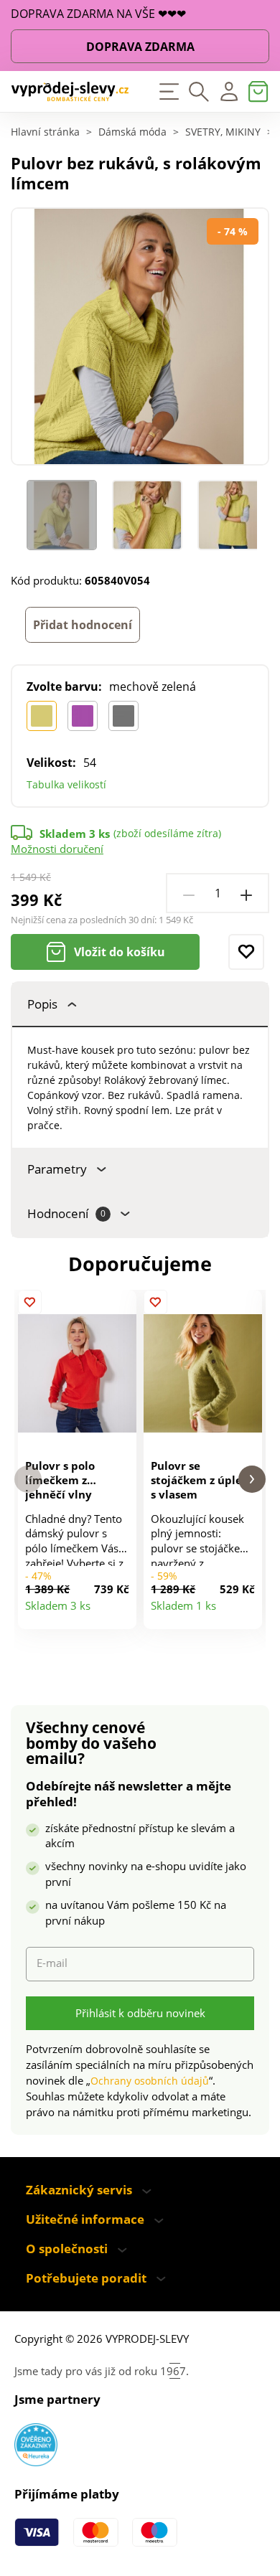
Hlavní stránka (45, 133)
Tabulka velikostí (66, 784)
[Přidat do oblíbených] (246, 952)
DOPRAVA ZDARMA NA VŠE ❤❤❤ (98, 14)
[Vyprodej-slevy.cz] (70, 92)
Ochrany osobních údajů (150, 2081)
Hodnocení (66, 1213)
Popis (42, 1004)
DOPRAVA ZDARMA (140, 47)
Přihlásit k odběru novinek (140, 2013)
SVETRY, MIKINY (223, 133)
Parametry (57, 1169)
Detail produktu (119, 1613)
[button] (28, 1480)
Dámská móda (132, 133)
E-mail (52, 1963)
